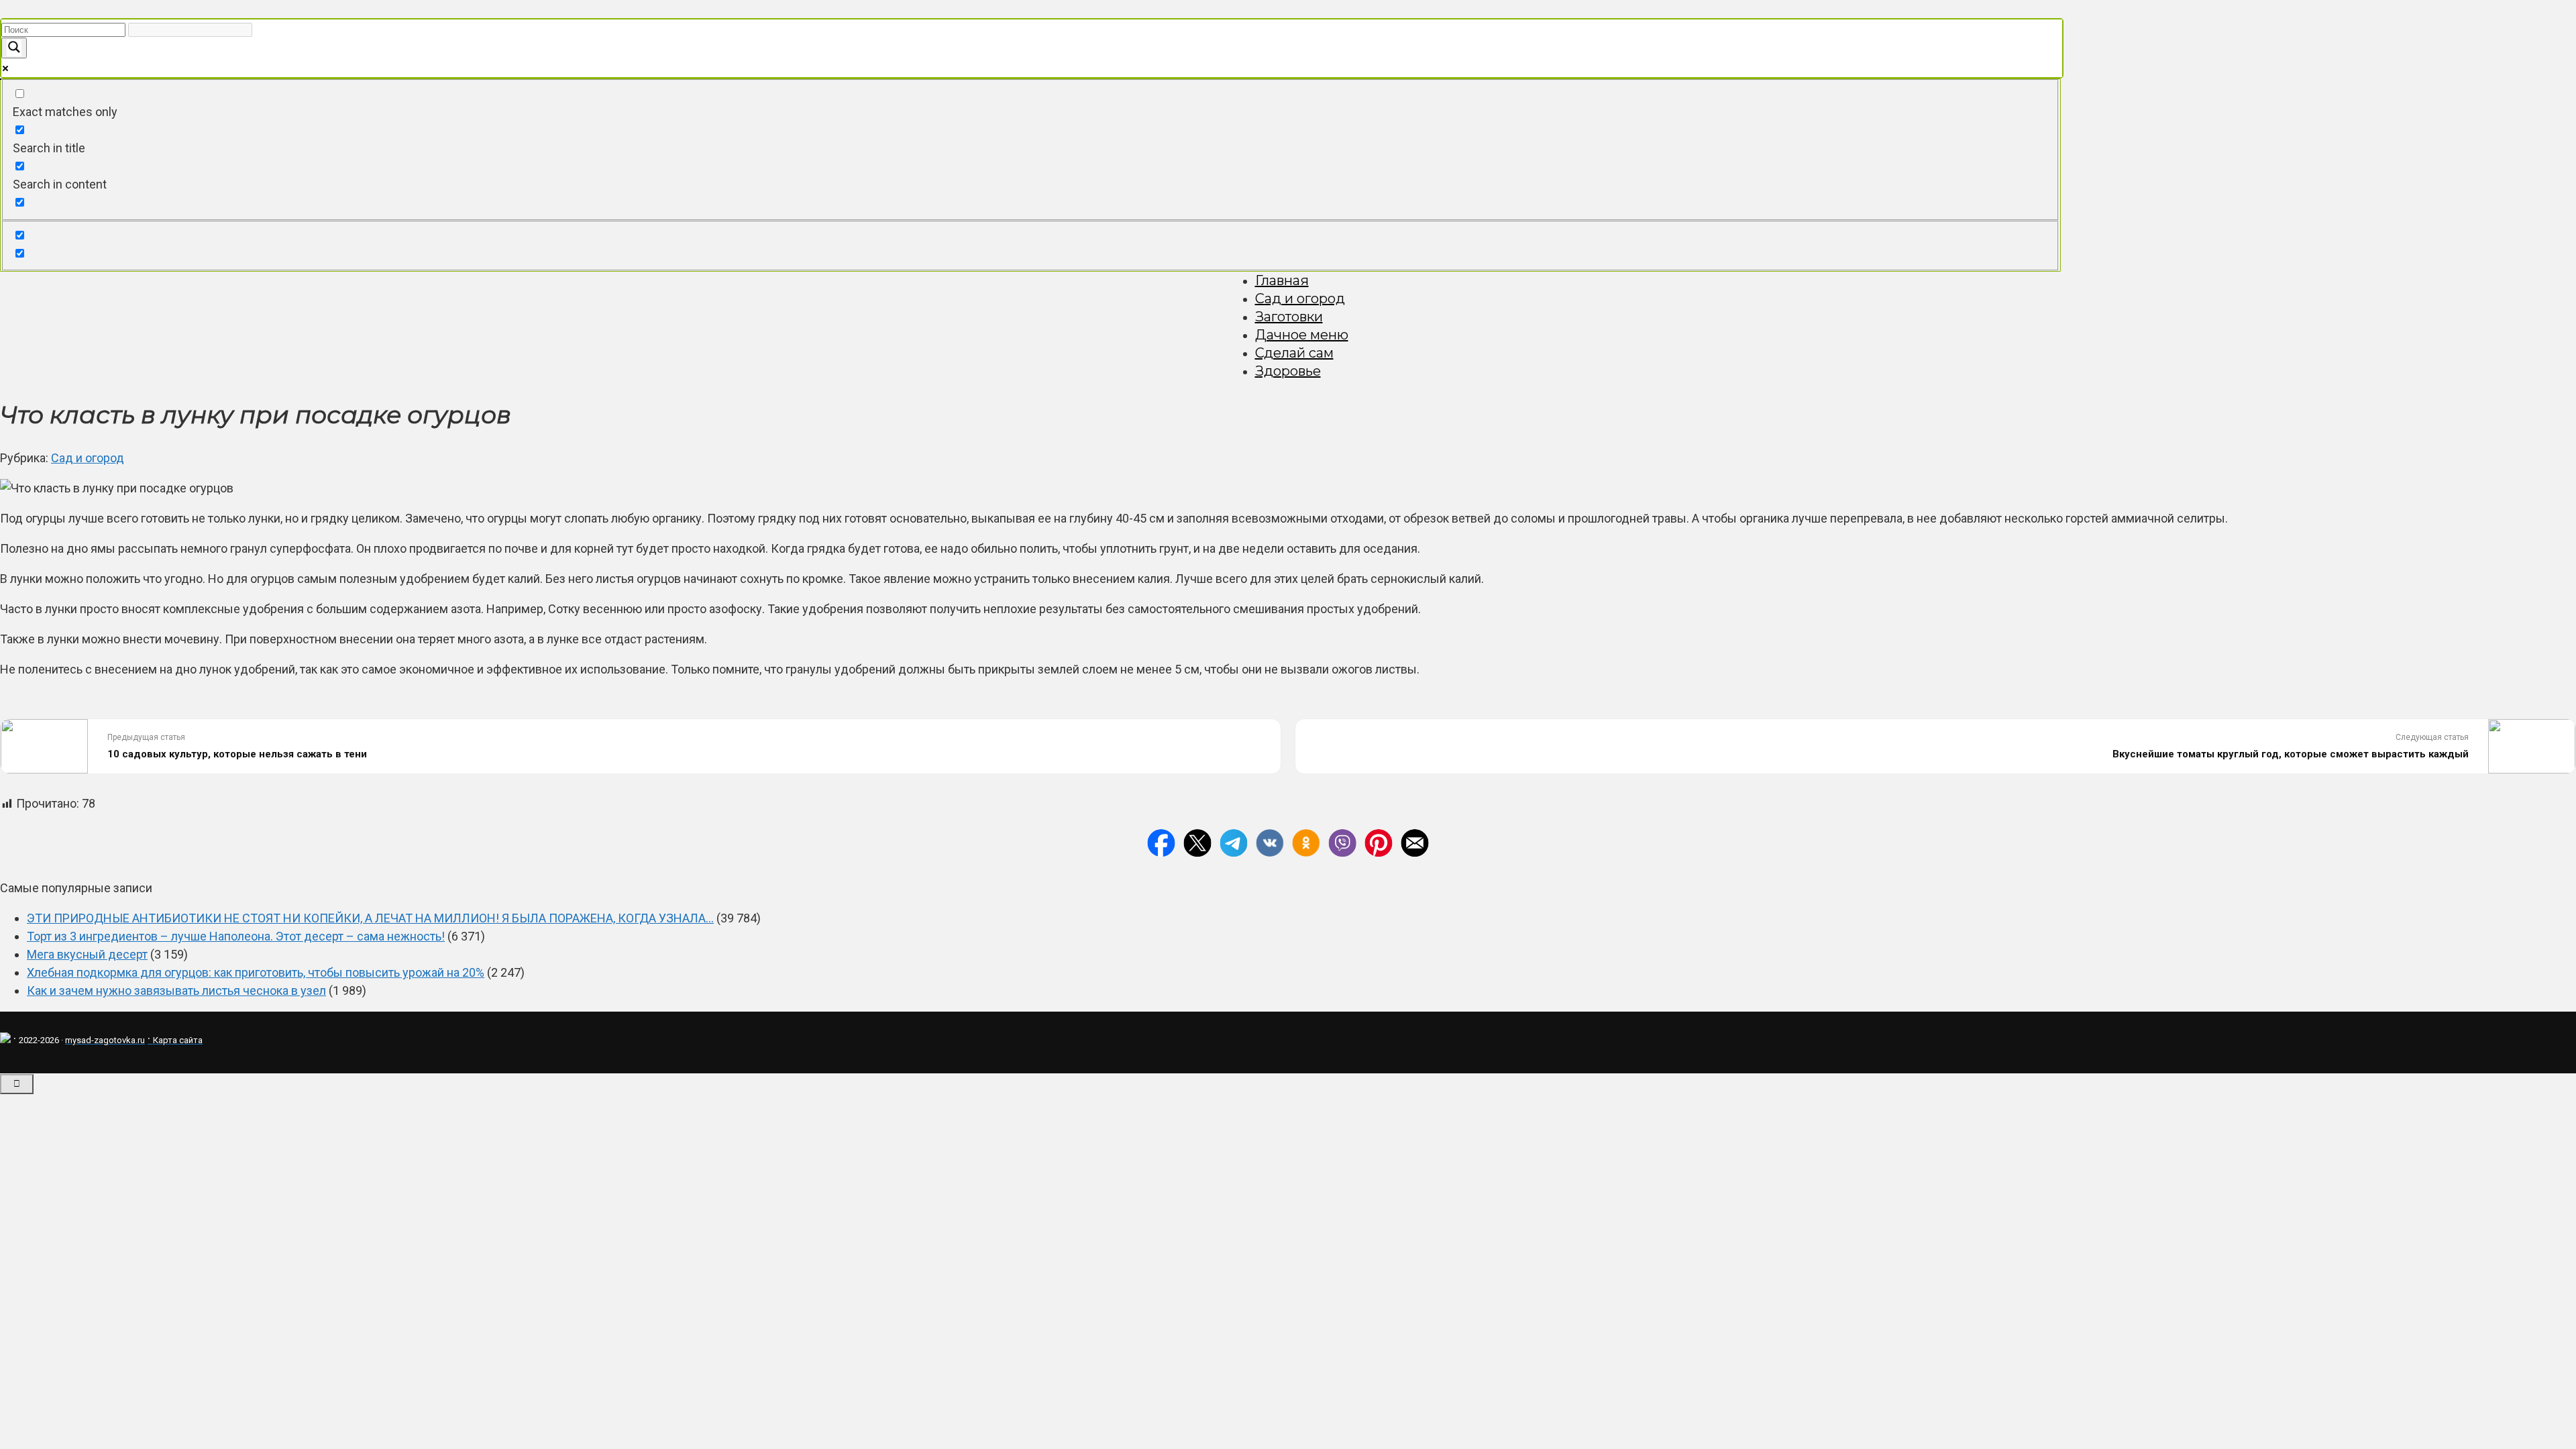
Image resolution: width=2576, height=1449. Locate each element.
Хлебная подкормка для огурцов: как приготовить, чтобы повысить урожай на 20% (256, 972)
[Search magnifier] (14, 48)
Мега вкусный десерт (87, 954)
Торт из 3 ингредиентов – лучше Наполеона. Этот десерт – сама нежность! (236, 936)
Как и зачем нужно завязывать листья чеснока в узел (176, 990)
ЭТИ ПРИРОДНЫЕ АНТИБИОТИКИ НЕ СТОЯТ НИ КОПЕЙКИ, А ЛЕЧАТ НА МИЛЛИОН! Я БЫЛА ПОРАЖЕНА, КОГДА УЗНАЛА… (370, 918)
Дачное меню (1302, 335)
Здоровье (1288, 371)
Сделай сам (1294, 353)
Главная (1282, 280)
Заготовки (1289, 317)
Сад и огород (1300, 299)
